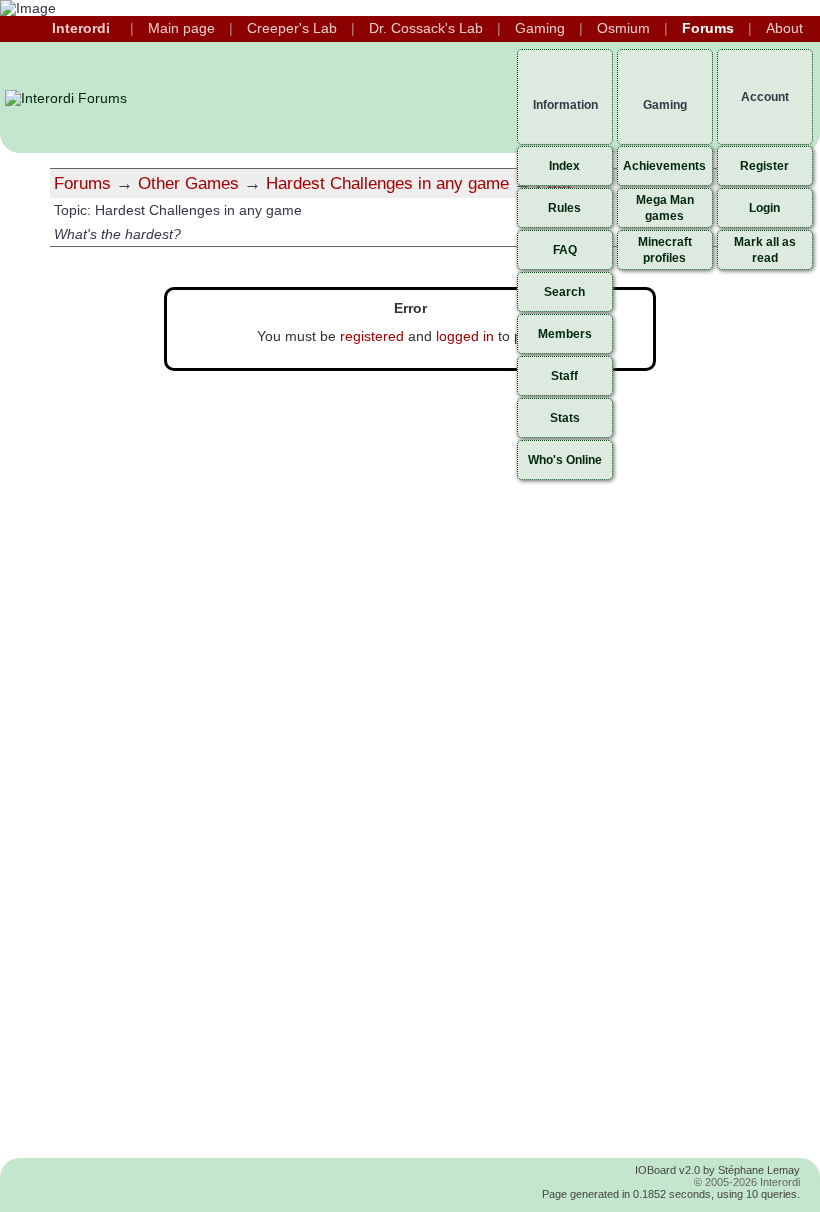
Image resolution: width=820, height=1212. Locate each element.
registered (372, 336)
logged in (465, 336)
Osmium (623, 28)
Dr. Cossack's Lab (426, 28)
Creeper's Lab (292, 28)
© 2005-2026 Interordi (747, 1182)
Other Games (188, 183)
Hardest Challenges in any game (387, 183)
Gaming (540, 28)
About (784, 28)
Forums (708, 28)
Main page (181, 28)
